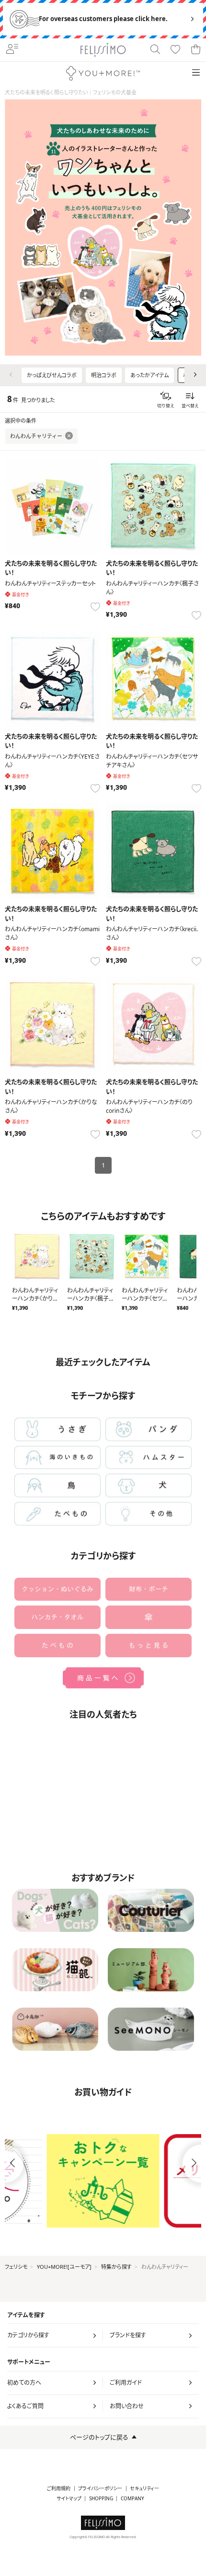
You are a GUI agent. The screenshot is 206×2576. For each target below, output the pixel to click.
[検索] (155, 50)
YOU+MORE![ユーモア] (64, 2267)
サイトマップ (69, 2499)
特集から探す (116, 2267)
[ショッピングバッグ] (195, 50)
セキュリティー (144, 2489)
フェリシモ (16, 2267)
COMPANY (132, 2499)
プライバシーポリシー (100, 2489)
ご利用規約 (59, 2489)
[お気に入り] (175, 50)
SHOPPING (101, 2499)
